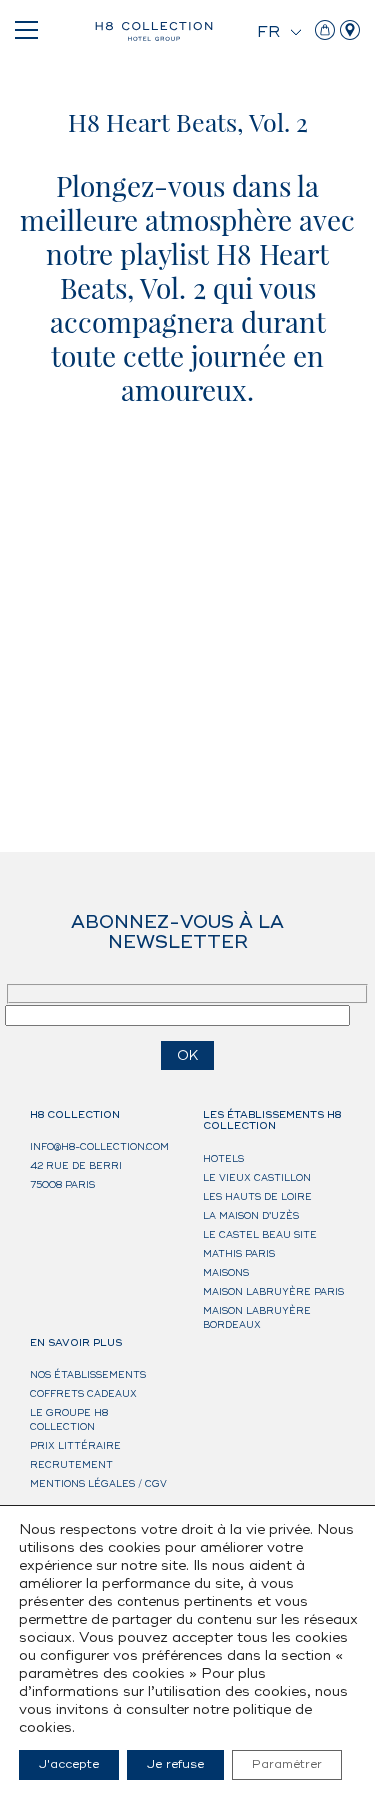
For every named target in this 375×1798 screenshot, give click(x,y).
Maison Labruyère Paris (273, 1292)
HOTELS (223, 1159)
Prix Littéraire (75, 1446)
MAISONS (226, 1273)
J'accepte (69, 1764)
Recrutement (71, 1465)
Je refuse (175, 1764)
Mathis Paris (239, 1254)
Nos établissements (88, 1375)
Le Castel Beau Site (260, 1235)
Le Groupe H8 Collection (69, 1420)
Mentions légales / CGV (98, 1484)
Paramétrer (287, 1764)
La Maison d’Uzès (251, 1216)
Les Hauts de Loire (257, 1197)
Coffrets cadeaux (83, 1394)
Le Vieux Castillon (257, 1178)
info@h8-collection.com (99, 1147)
